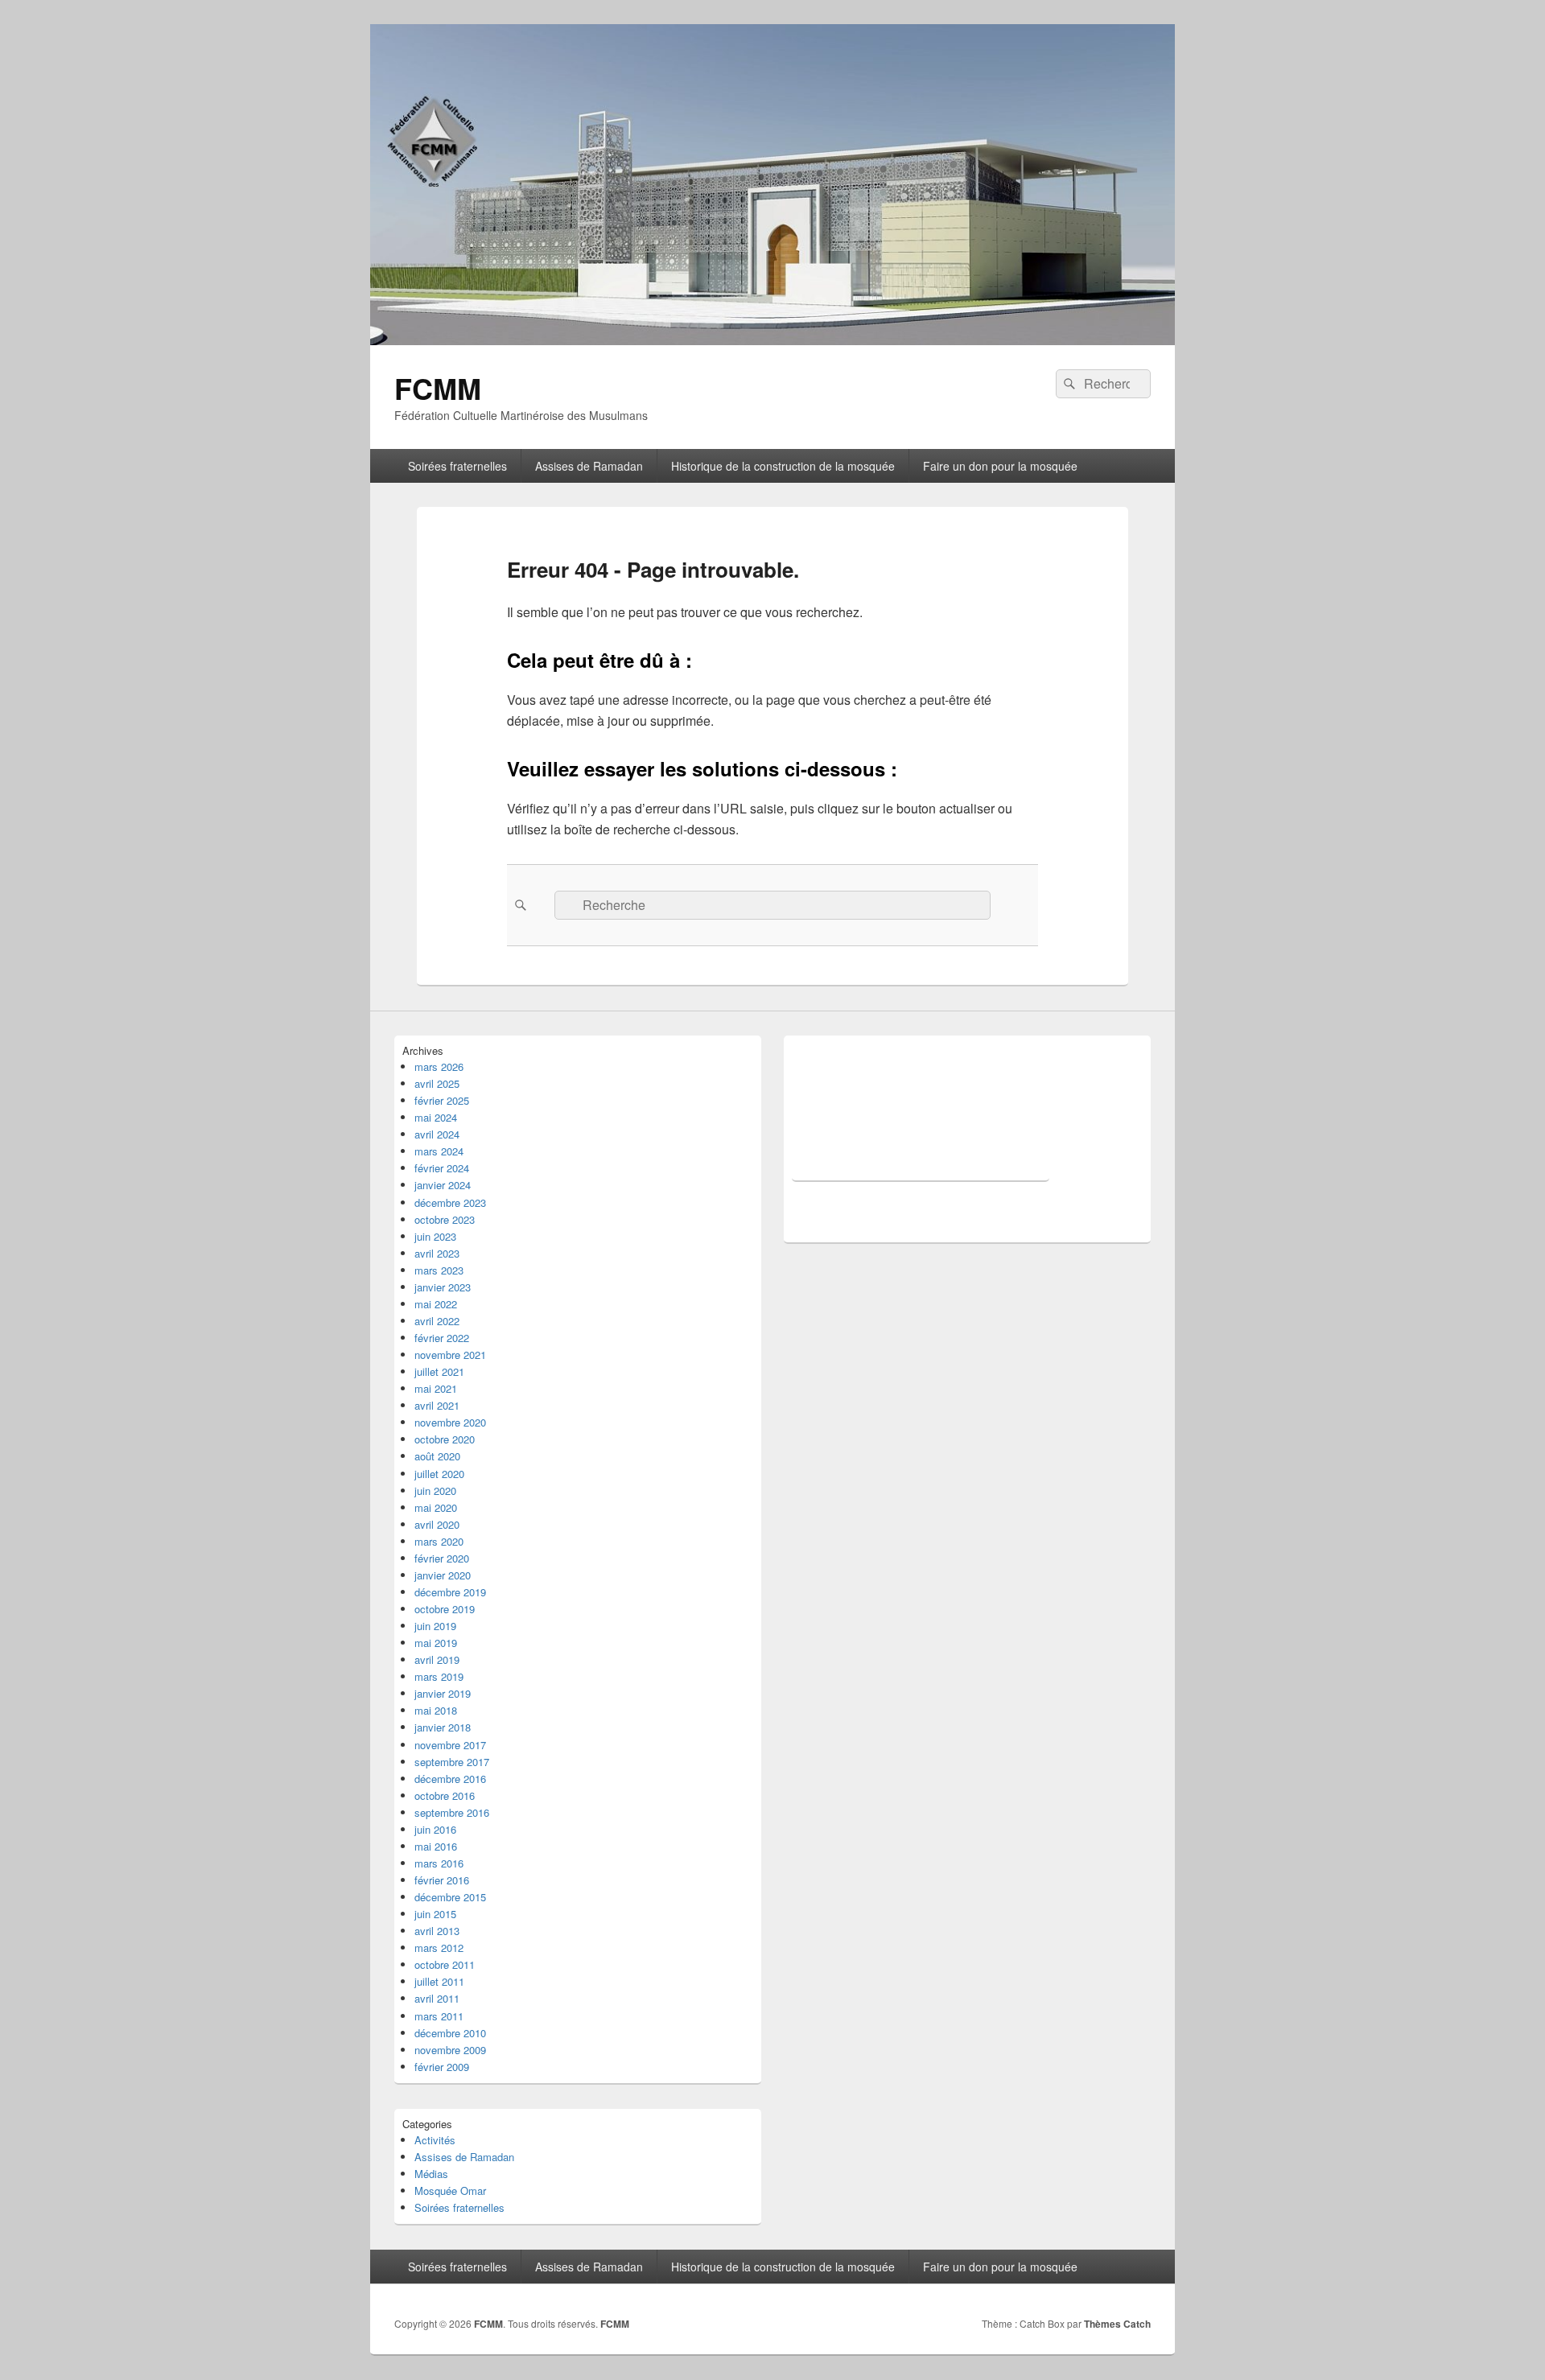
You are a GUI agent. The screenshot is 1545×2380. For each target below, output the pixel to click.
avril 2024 (437, 1134)
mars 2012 (439, 1948)
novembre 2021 (450, 1355)
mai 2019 (436, 1643)
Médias (431, 2174)
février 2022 (442, 1338)
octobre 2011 (445, 1964)
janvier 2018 (443, 1727)
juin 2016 (435, 1829)
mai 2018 (436, 1710)
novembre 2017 (450, 1745)
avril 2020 (437, 1524)
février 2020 (442, 1558)
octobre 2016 (445, 1795)
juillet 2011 (439, 1981)
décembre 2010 (450, 2033)
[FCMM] (772, 340)
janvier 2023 (443, 1287)
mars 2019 (439, 1676)
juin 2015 (435, 1914)
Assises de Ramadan (589, 466)
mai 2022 (436, 1304)
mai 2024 (436, 1117)
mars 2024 (439, 1151)
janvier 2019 (443, 1693)
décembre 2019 (450, 1592)
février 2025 (442, 1100)
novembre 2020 (450, 1422)
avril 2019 (437, 1659)
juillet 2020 (439, 1474)
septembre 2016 (452, 1812)
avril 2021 (437, 1405)
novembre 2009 (450, 2050)
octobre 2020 (445, 1439)
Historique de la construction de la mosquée (783, 466)
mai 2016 (436, 1846)
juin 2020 (435, 1491)
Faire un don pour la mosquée (1000, 466)
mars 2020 (439, 1541)
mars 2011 (439, 2016)
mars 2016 (439, 1863)
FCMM (438, 388)
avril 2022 (437, 1321)
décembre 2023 (450, 1202)
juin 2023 (435, 1236)
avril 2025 (437, 1083)
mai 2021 (436, 1388)
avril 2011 (437, 1998)
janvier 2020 (443, 1575)
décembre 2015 (450, 1897)
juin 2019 (435, 1626)
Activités (435, 2140)
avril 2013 (437, 1931)
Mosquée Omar (450, 2191)
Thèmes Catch (1117, 2324)
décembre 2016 (450, 1779)
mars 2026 (439, 1066)
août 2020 (437, 1456)
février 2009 (442, 2067)
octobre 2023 (445, 1219)
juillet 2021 (439, 1371)
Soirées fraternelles (457, 466)
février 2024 (442, 1168)
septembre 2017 (452, 1762)
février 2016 (442, 1880)
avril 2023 (437, 1253)
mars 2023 (439, 1270)
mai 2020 (436, 1507)
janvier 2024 (443, 1185)
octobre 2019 (445, 1609)
